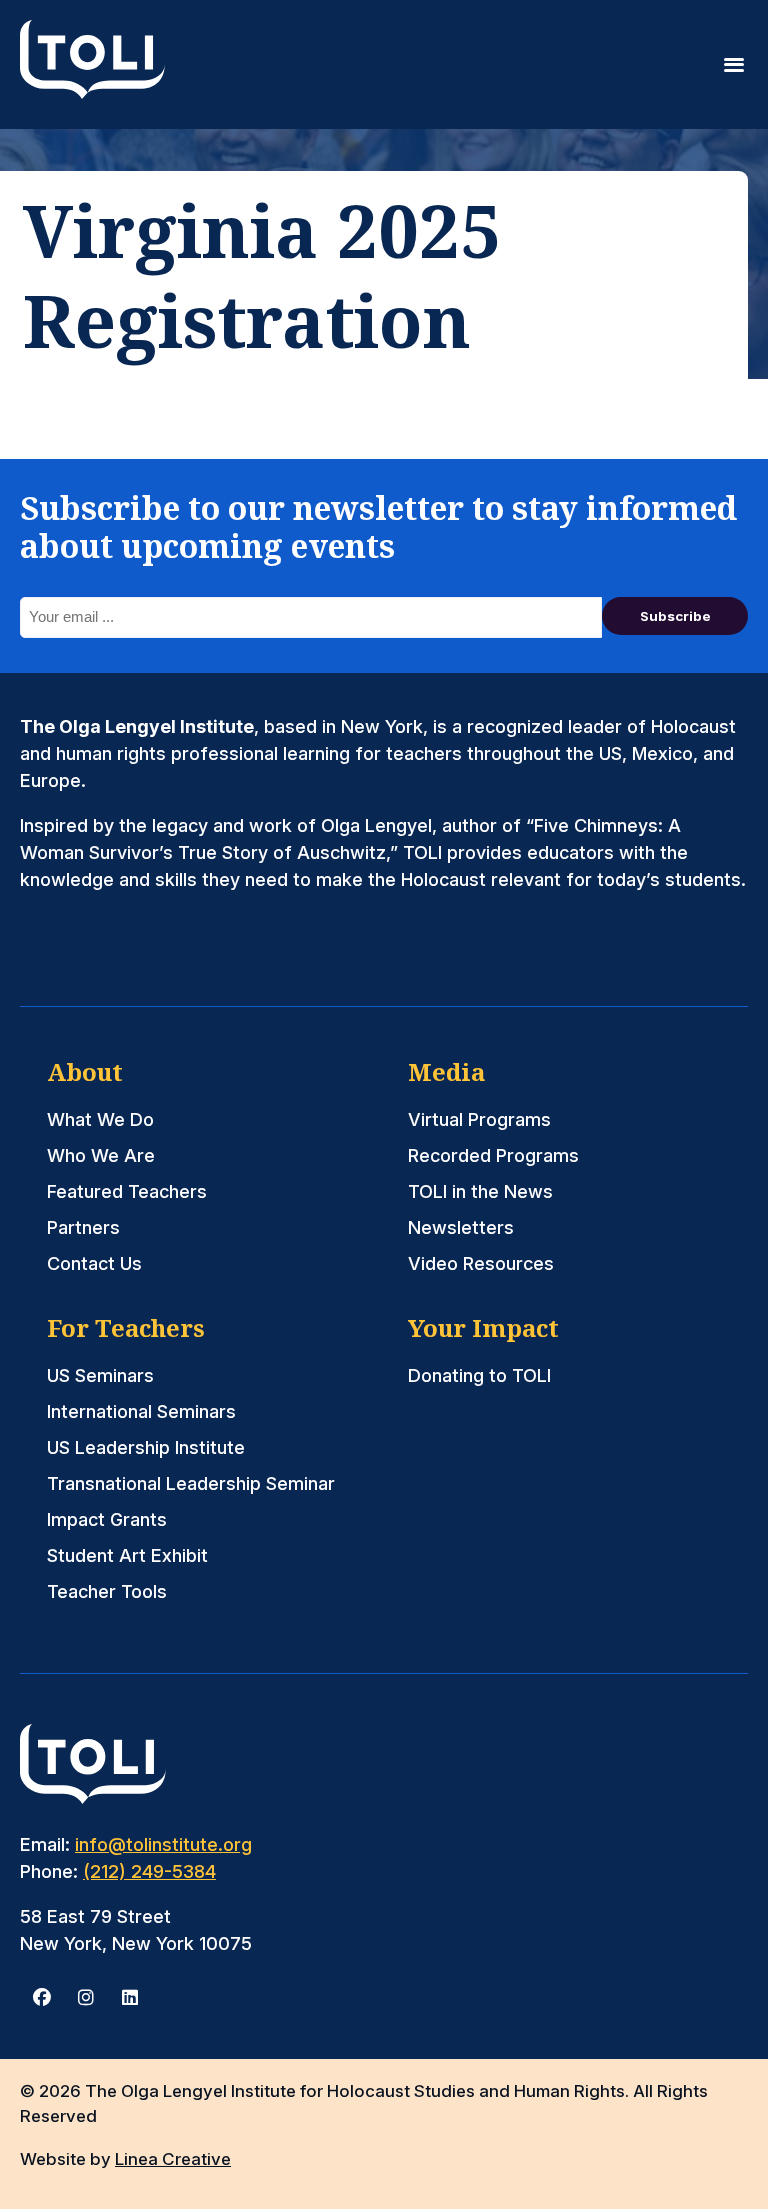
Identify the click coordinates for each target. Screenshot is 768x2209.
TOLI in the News (480, 1191)
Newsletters (461, 1227)
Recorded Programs (493, 1155)
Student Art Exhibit (127, 1555)
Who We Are (101, 1155)
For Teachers (126, 1327)
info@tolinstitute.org (163, 1844)
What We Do (100, 1119)
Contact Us (94, 1263)
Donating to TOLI (479, 1375)
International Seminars (141, 1411)
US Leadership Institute (146, 1447)
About (85, 1071)
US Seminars (100, 1375)
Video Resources (481, 1263)
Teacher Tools (107, 1591)
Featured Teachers (127, 1191)
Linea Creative (173, 2159)
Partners (83, 1227)
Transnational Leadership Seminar (191, 1483)
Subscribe (675, 616)
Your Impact (483, 1327)
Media (446, 1071)
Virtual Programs (479, 1119)
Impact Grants (107, 1519)
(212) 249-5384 (149, 1871)
